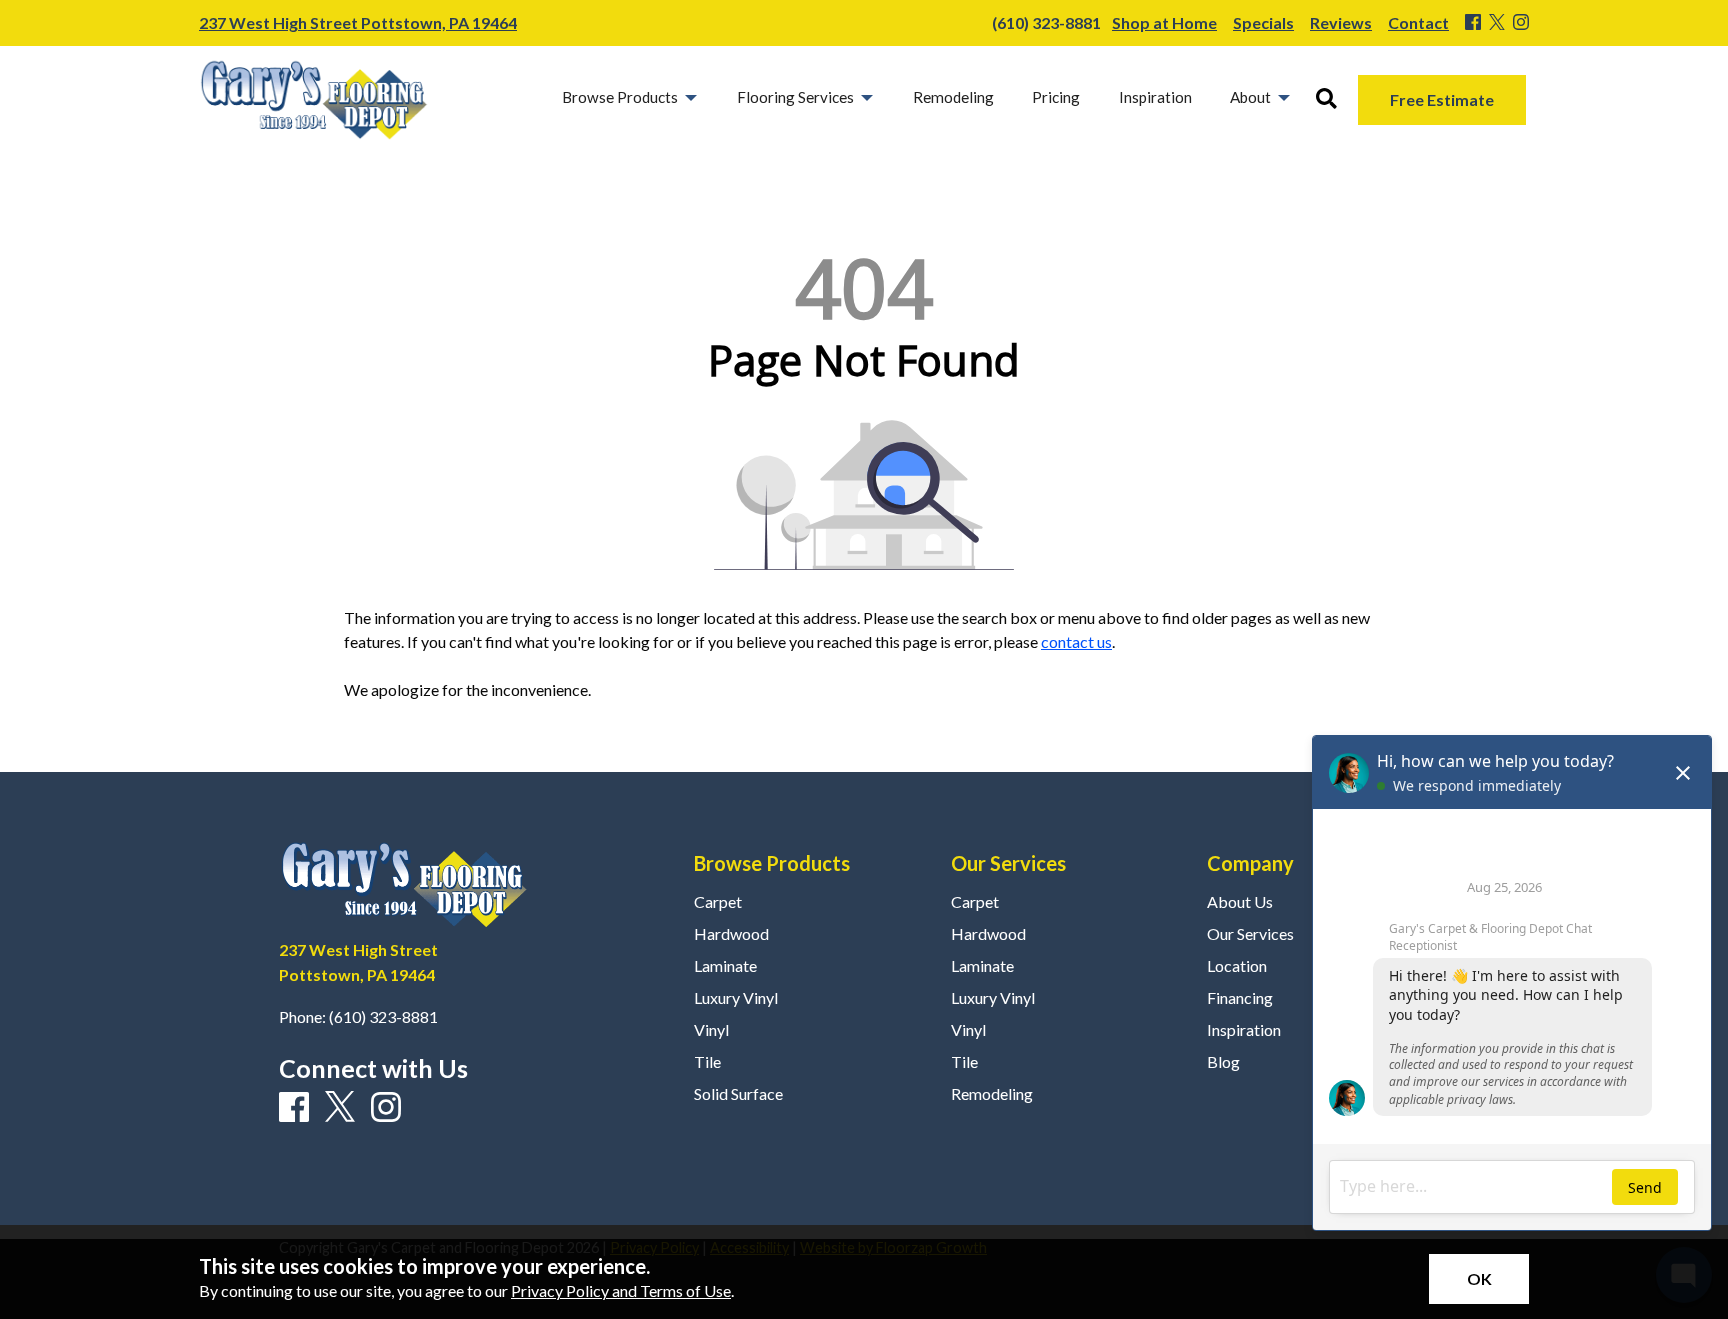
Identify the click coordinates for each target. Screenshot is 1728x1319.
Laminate (725, 966)
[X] (1497, 23)
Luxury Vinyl (736, 998)
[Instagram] (1521, 23)
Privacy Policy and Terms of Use (621, 1290)
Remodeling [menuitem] (953, 97)
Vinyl (711, 1030)
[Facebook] (1473, 23)
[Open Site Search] (1326, 99)
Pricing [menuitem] (1056, 97)
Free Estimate (1442, 99)
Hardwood (731, 934)
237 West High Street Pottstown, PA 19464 (358, 22)
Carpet (718, 902)
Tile (707, 1062)
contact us (1076, 641)
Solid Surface (738, 1094)
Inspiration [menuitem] (1155, 97)
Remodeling (992, 1094)
